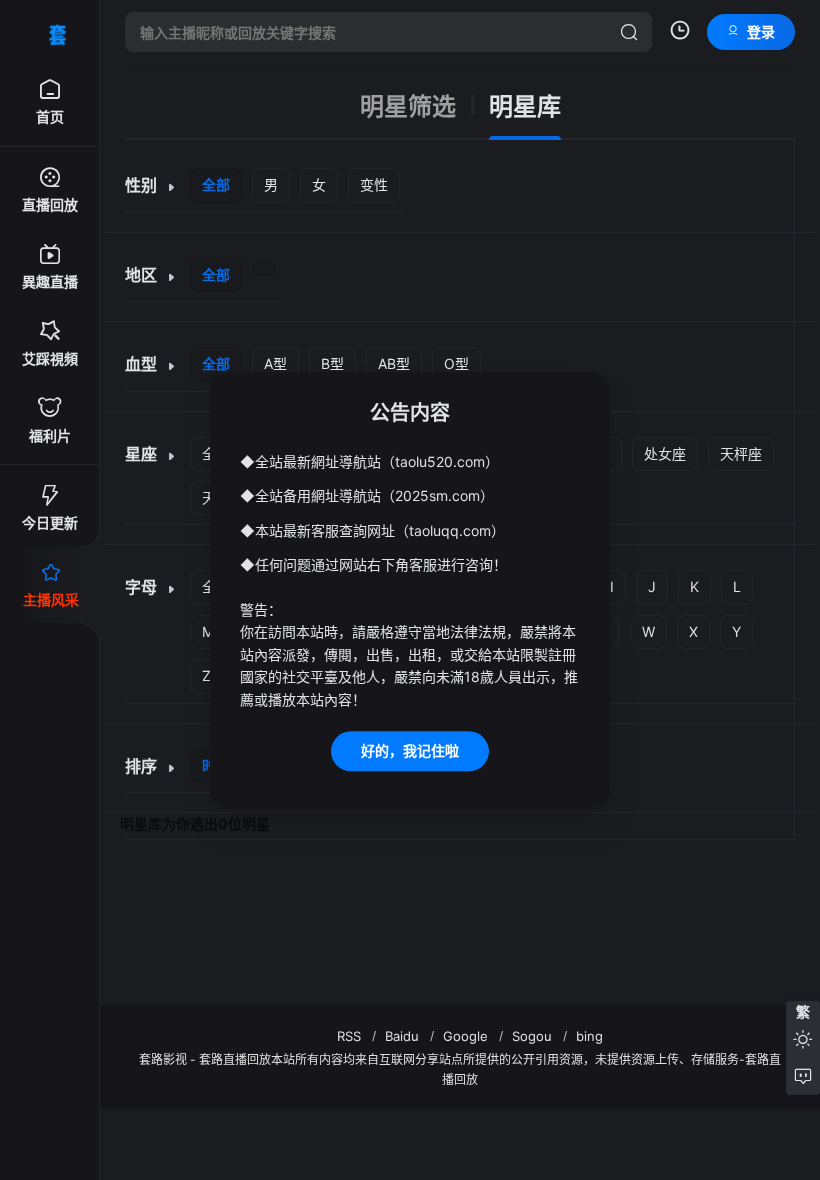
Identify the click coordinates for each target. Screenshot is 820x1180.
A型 (275, 363)
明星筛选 (408, 107)
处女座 (665, 453)
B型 (332, 363)
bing (589, 1036)
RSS (349, 1036)
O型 (456, 363)
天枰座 (741, 453)
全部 (216, 184)
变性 (374, 184)
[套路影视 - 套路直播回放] (50, 32)
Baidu (402, 1036)
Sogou (532, 1036)
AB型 (394, 363)
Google (465, 1036)
